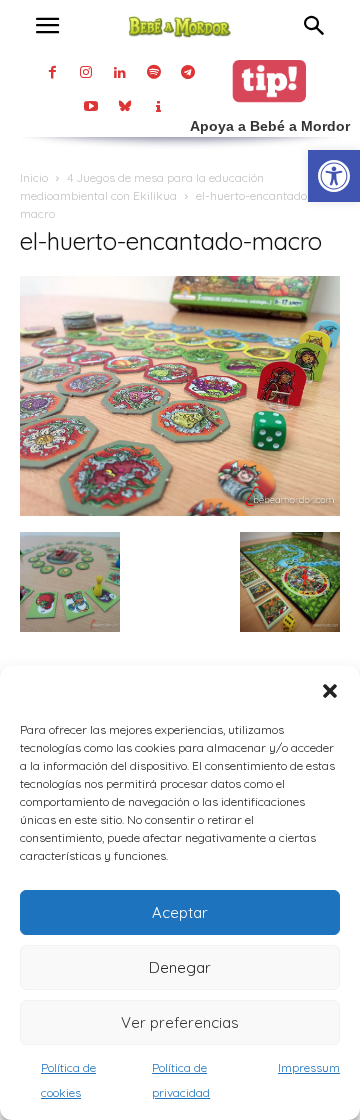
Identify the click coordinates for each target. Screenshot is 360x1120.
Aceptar (180, 912)
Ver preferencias (180, 1022)
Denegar (180, 967)
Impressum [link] (309, 1067)
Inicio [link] (34, 177)
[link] (334, 176)
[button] (330, 691)
